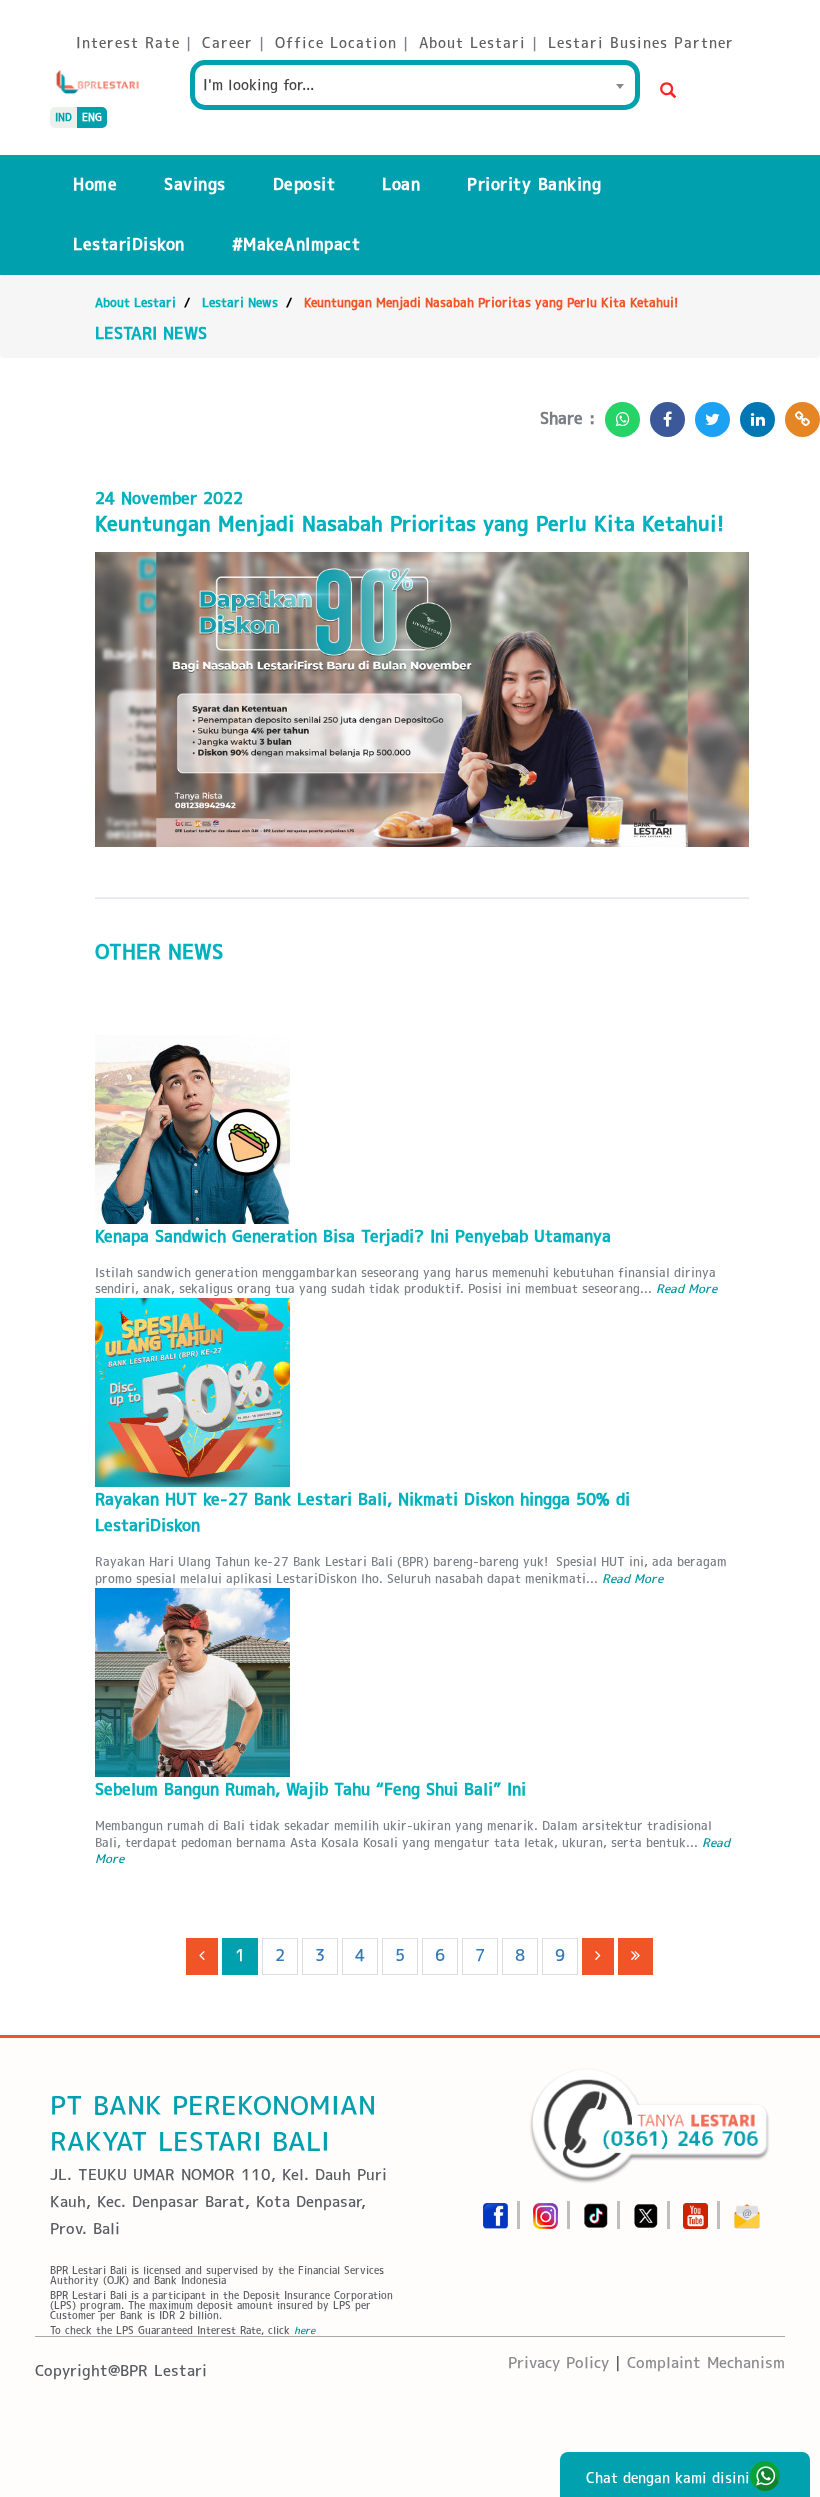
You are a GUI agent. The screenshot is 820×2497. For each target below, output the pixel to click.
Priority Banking (534, 184)
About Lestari (135, 302)
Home (95, 184)
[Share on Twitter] (707, 413)
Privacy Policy (558, 2362)
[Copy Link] (797, 413)
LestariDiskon (129, 244)
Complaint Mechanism (706, 2362)
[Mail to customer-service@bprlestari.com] (747, 2209)
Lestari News (240, 302)
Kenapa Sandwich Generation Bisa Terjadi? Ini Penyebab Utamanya (353, 1236)
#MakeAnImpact (296, 244)
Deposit (304, 184)
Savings (195, 184)
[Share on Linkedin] (752, 413)
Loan (401, 184)
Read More (686, 1288)
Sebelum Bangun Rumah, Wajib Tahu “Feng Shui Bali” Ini (310, 1789)
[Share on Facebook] (662, 413)
